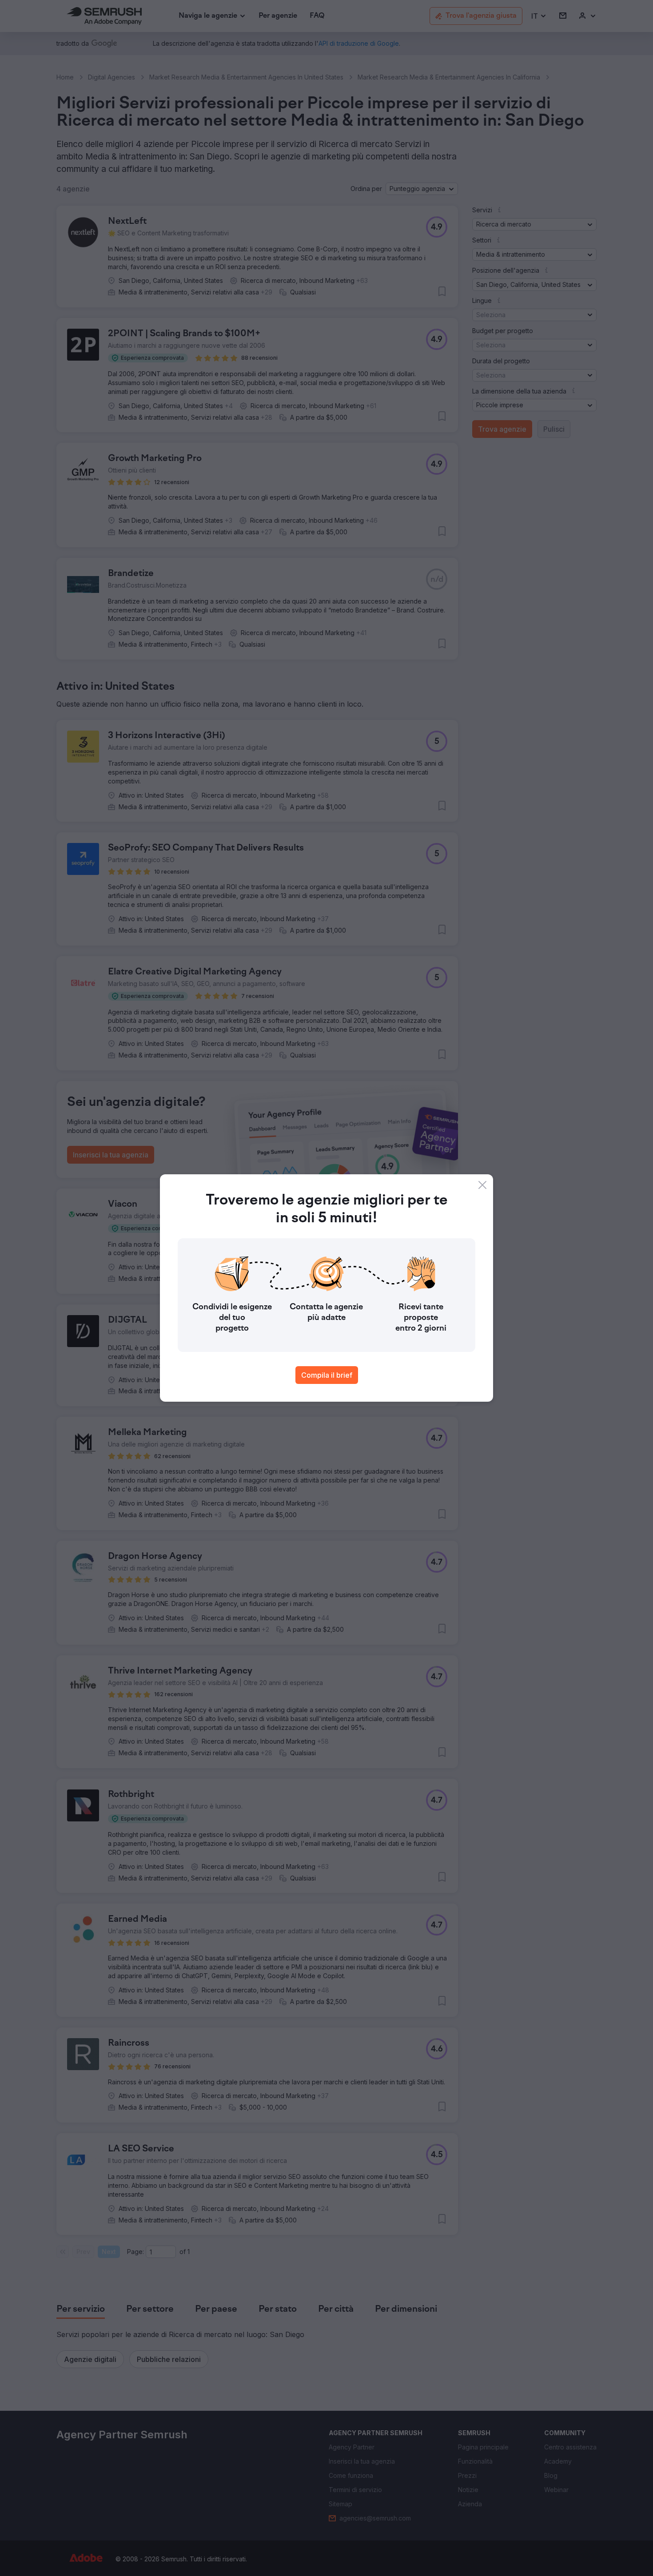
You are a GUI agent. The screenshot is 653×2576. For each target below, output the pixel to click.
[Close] (482, 1185)
